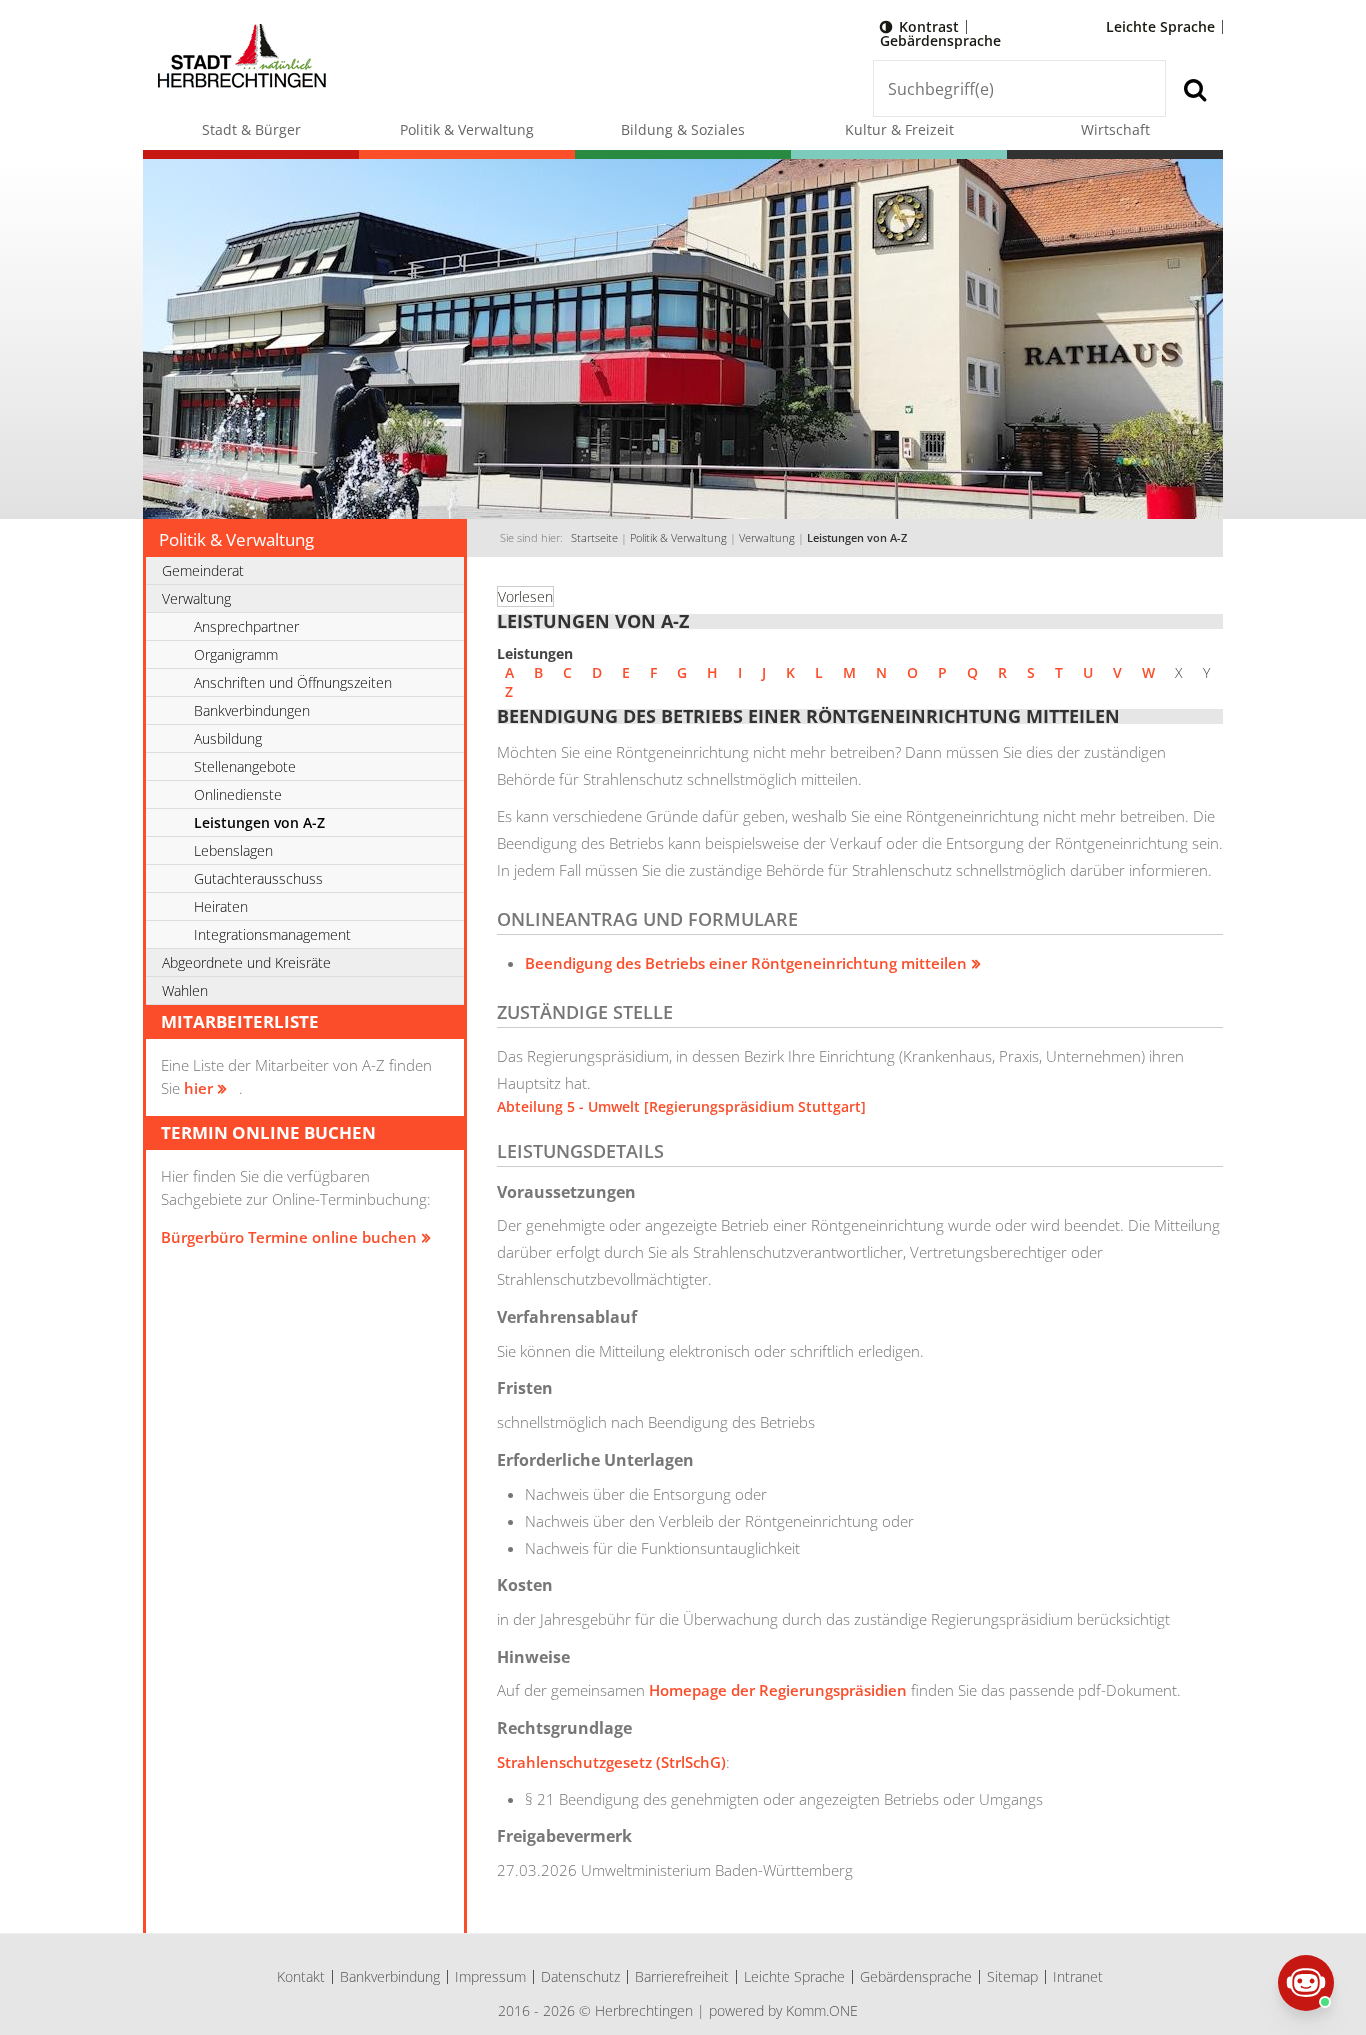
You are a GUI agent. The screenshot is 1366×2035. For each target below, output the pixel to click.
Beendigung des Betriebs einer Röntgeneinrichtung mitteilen (746, 963)
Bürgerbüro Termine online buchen (289, 1237)
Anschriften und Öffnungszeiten (293, 682)
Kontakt (301, 1976)
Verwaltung (767, 538)
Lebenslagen (233, 850)
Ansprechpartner (246, 626)
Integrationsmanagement (272, 934)
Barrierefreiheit (682, 1976)
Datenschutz (580, 1976)
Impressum (490, 1976)
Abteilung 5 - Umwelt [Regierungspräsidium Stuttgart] (681, 1106)
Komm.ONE (822, 2010)
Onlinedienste (238, 794)
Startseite (594, 538)
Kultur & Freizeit (899, 129)
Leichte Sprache (1160, 26)
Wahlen (185, 990)
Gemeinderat (203, 570)
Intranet (1078, 1976)
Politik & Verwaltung (467, 129)
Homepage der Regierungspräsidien (778, 1690)
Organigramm (236, 654)
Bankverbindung (390, 1976)
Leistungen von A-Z (857, 538)
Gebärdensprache (940, 40)
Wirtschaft (1115, 129)
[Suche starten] (1194, 88)
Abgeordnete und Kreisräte (246, 962)
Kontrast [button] (929, 26)
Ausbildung (228, 738)
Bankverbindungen (252, 710)
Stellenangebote (245, 766)
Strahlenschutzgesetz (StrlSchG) (611, 1762)
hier (198, 1088)
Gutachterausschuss (258, 878)
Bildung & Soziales (683, 129)
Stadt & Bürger (251, 129)
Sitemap (1012, 1976)
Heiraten (221, 906)
